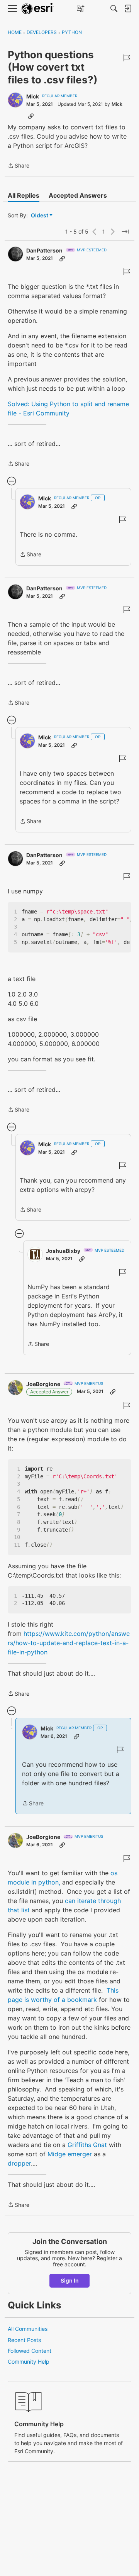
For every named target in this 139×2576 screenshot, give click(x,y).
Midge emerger (70, 2154)
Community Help (29, 2362)
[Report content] (127, 58)
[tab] (24, 195)
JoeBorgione (43, 1384)
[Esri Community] (38, 9)
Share (19, 166)
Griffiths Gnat (87, 2145)
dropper (19, 2163)
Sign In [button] (70, 2280)
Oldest (40, 216)
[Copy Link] (31, 116)
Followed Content (30, 2351)
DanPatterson (44, 250)
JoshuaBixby (63, 1251)
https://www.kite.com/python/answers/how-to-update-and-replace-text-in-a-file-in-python (69, 1643)
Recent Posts (24, 2340)
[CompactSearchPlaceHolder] (114, 8)
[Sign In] (128, 8)
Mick (33, 96)
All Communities (28, 2329)
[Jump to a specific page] (125, 232)
